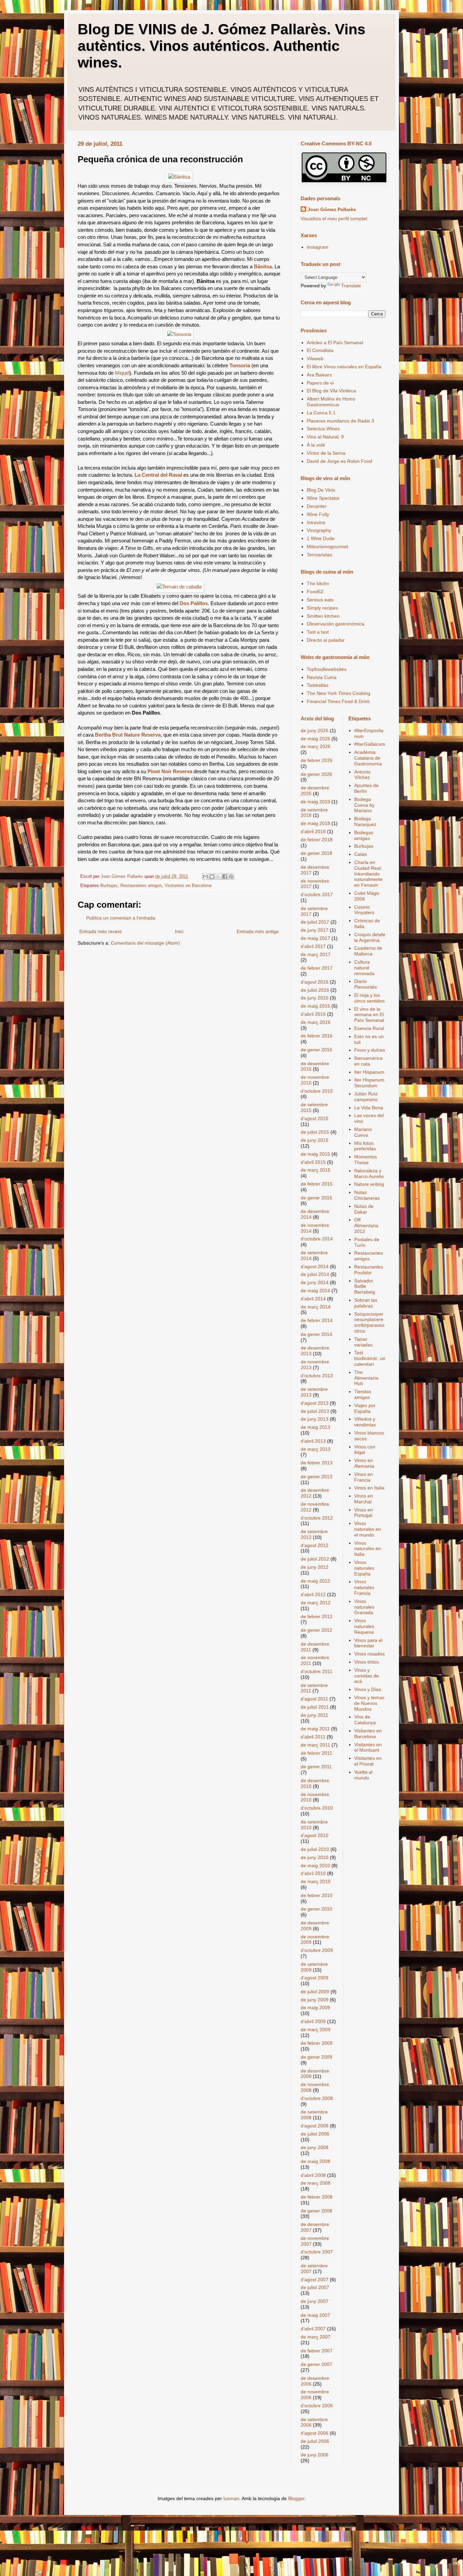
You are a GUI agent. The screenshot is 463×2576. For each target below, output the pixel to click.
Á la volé (316, 445)
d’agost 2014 (315, 1266)
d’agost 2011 (314, 1699)
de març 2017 (316, 954)
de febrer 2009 (317, 2043)
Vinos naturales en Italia (368, 1549)
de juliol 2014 (315, 1274)
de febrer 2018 (317, 840)
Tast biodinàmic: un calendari (370, 1358)
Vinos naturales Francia (364, 1587)
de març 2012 (316, 1603)
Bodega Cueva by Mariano (364, 805)
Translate (351, 286)
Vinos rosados (369, 1654)
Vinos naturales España (364, 1568)
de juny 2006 (315, 2455)
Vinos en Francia (364, 1477)
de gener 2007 (316, 2364)
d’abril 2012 (313, 1594)
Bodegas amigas (364, 835)
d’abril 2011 (313, 1737)
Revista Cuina (322, 677)
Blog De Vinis (321, 490)
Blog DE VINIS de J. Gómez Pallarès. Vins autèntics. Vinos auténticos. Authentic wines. (222, 46)
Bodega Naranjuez (365, 821)
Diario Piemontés (366, 984)
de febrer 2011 (316, 1753)
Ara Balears (319, 375)
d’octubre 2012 (317, 1518)
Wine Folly (318, 514)
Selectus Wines (323, 429)
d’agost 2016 (315, 982)
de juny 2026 (315, 730)
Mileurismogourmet (327, 547)
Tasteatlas (318, 685)
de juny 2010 (315, 1857)
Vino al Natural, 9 (325, 437)
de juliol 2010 (315, 1849)
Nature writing (369, 1184)
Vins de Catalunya (365, 1720)
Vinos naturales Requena (364, 1626)
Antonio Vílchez (362, 775)
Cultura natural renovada (364, 968)
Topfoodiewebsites (327, 669)
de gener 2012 (316, 1630)
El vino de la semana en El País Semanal (369, 1015)
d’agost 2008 (315, 2126)
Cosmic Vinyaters (364, 910)
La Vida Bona (369, 1108)
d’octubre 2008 (317, 2098)
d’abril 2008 (313, 2175)
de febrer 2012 (317, 1616)
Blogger (296, 2498)
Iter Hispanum (369, 1072)
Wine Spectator (323, 498)
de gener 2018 (316, 853)
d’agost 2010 (315, 1835)
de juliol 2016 (315, 990)
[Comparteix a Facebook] (225, 877)
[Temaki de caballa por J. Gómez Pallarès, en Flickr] (179, 587)
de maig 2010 (315, 1866)
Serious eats (320, 600)
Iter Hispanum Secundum (369, 1083)
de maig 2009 (315, 2007)
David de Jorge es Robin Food (339, 461)
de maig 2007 (315, 2315)
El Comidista (320, 350)
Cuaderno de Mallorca (368, 951)
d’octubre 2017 (317, 894)
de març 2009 (316, 2029)
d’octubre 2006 (317, 2406)
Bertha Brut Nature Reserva (128, 735)
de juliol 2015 (315, 1132)
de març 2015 (316, 1170)
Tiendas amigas (363, 1394)
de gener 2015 (316, 1198)
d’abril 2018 (313, 831)
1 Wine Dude (321, 538)
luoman (231, 2498)
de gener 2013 (316, 1477)
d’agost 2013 (315, 1403)
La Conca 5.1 (321, 413)
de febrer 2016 (317, 1036)
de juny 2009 (315, 2000)
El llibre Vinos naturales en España (344, 367)
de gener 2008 (316, 2211)
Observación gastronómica (336, 624)
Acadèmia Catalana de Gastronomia (368, 758)
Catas (360, 854)
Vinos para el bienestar (368, 1643)
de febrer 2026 (317, 760)
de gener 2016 (316, 1050)
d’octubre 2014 (317, 1239)
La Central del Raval (158, 475)
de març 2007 (316, 2337)
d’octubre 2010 (317, 1808)
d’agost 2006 (315, 2433)
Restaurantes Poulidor (369, 1270)
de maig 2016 (315, 1006)
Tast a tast (318, 632)
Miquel (122, 373)
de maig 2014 (315, 1291)
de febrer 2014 (317, 1320)
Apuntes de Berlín (366, 788)
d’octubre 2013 (317, 1376)
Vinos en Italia (369, 1488)
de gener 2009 (316, 2057)
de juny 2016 (315, 998)
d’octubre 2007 (317, 2252)
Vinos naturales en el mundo (368, 1529)
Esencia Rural (369, 1028)
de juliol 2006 (315, 2441)
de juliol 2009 (315, 1992)
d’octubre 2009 (317, 1950)
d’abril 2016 (313, 1014)
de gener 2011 (316, 1767)
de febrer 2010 (317, 1895)
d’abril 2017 (313, 946)
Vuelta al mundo (363, 1775)
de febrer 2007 (317, 2351)
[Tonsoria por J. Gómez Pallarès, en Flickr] (179, 334)
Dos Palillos (194, 603)
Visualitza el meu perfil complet (334, 219)
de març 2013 (316, 1449)
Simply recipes (322, 608)
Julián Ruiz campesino (366, 1097)
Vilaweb (315, 358)
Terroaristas (319, 555)
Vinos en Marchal (364, 1499)
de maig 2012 (315, 1581)
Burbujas (109, 886)
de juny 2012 (315, 1567)
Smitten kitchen (323, 616)
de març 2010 (316, 1881)
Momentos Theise (366, 1160)
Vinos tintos (367, 1662)
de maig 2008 (315, 2161)
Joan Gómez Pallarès (332, 209)
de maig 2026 (315, 739)
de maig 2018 (315, 823)
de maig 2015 (315, 1154)
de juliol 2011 (315, 1707)
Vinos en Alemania (364, 1463)
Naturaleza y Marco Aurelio (369, 1173)
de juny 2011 (314, 1715)
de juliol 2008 (315, 2134)
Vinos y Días (368, 1689)
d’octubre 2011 (317, 1671)
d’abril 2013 (313, 1441)
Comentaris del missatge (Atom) (145, 943)
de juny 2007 (315, 2301)
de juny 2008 (315, 2147)
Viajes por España (365, 1408)
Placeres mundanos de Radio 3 (340, 421)
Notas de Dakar (364, 1209)
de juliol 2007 (315, 2287)
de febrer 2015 (317, 1184)
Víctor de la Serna (326, 453)
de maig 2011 (315, 1729)
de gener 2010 (316, 1909)
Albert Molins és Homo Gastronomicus (331, 402)
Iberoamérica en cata (368, 1061)
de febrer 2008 (317, 2197)
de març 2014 (316, 1307)
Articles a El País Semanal (335, 343)
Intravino (316, 522)
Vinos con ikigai (365, 1450)
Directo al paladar (326, 640)
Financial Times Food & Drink (338, 701)
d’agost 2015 (315, 1118)
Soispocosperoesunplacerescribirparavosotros (369, 1322)
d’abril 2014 (313, 1299)
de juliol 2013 (315, 1411)
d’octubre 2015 (317, 1091)
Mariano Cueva (363, 1132)
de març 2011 (315, 1745)
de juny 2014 (315, 1282)
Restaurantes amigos (141, 886)
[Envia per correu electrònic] (205, 877)
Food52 (315, 592)
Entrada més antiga (258, 931)
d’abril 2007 (313, 2329)
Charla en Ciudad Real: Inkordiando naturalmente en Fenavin (368, 874)
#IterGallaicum (370, 744)
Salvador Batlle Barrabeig (365, 1286)
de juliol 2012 (315, 1559)
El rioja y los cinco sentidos (369, 998)
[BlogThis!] (212, 877)
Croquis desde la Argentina (370, 937)
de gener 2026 (316, 774)
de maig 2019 (315, 802)
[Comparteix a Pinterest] (231, 877)
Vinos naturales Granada (364, 1607)
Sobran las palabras (366, 1303)
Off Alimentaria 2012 (366, 1225)
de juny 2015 (315, 1140)
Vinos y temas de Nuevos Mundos (369, 1703)
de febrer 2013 (317, 1463)
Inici (179, 931)
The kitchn (318, 583)
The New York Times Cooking (338, 693)
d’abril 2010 (313, 1873)
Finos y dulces (370, 1050)
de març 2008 (316, 2183)
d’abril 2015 (313, 1162)
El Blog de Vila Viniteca (331, 391)
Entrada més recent (100, 931)
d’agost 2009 (315, 1978)
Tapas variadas (363, 1342)
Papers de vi (320, 383)
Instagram (318, 247)
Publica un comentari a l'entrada (121, 918)
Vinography (319, 530)
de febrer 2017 (317, 968)
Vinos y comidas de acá (367, 1676)
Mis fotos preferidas (365, 1146)
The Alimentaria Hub (366, 1378)
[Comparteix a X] (218, 877)
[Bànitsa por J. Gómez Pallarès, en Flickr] (179, 177)
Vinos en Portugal (364, 1513)
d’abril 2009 (313, 2021)
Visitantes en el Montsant (368, 1747)
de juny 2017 (315, 930)
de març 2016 (316, 1022)
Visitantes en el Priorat (368, 1761)
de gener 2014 (316, 1334)
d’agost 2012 (315, 1545)
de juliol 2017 (315, 922)
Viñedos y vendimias (365, 1422)
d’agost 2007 (315, 2280)
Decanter (317, 506)
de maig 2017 (315, 938)
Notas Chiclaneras (367, 1195)
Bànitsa (263, 266)
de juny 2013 (315, 1419)
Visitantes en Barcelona (188, 886)
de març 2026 (316, 746)
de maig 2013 (315, 1427)
